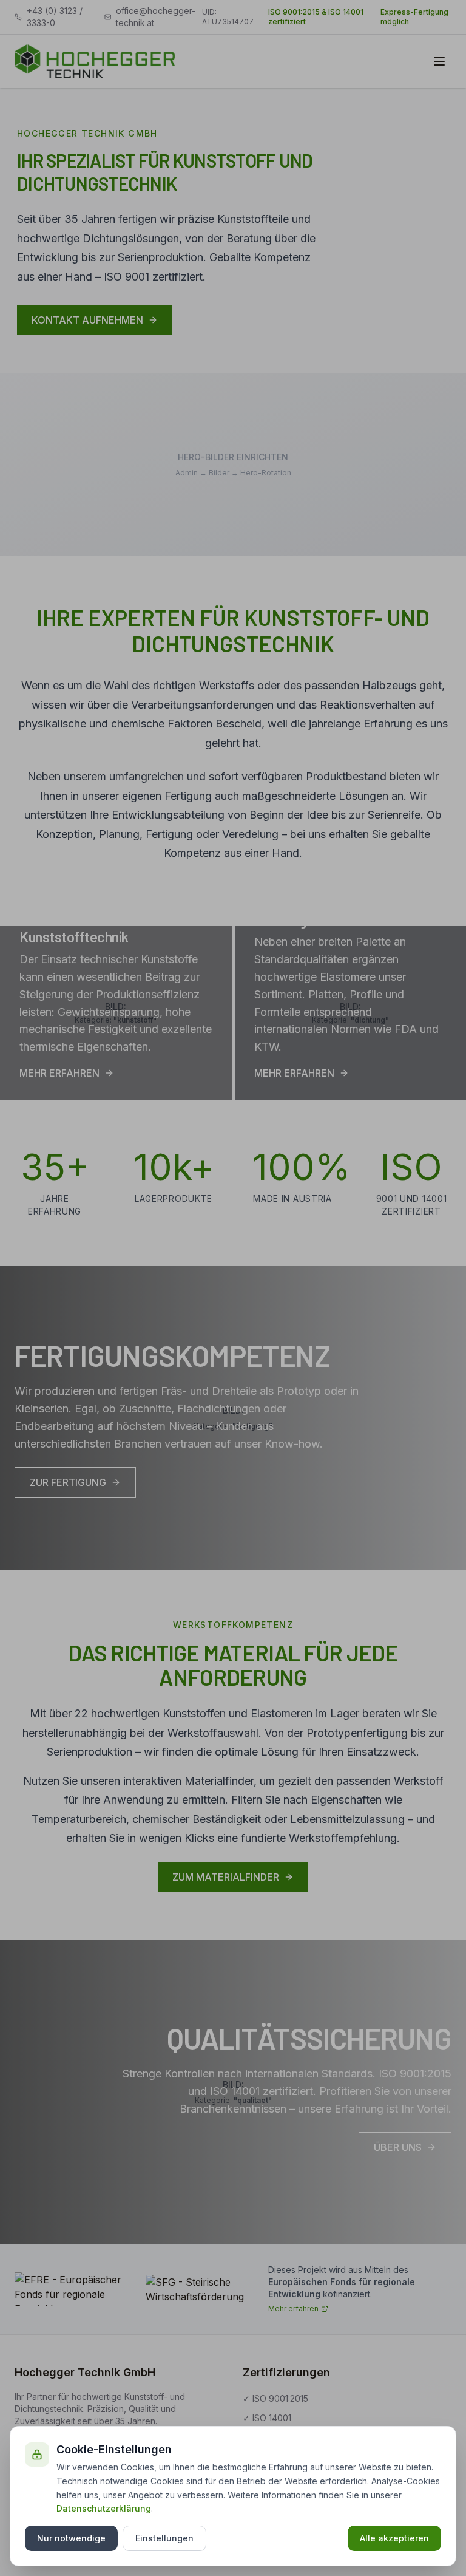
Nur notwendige (71, 2538)
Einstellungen (164, 2538)
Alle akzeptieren (394, 2538)
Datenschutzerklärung (104, 2508)
